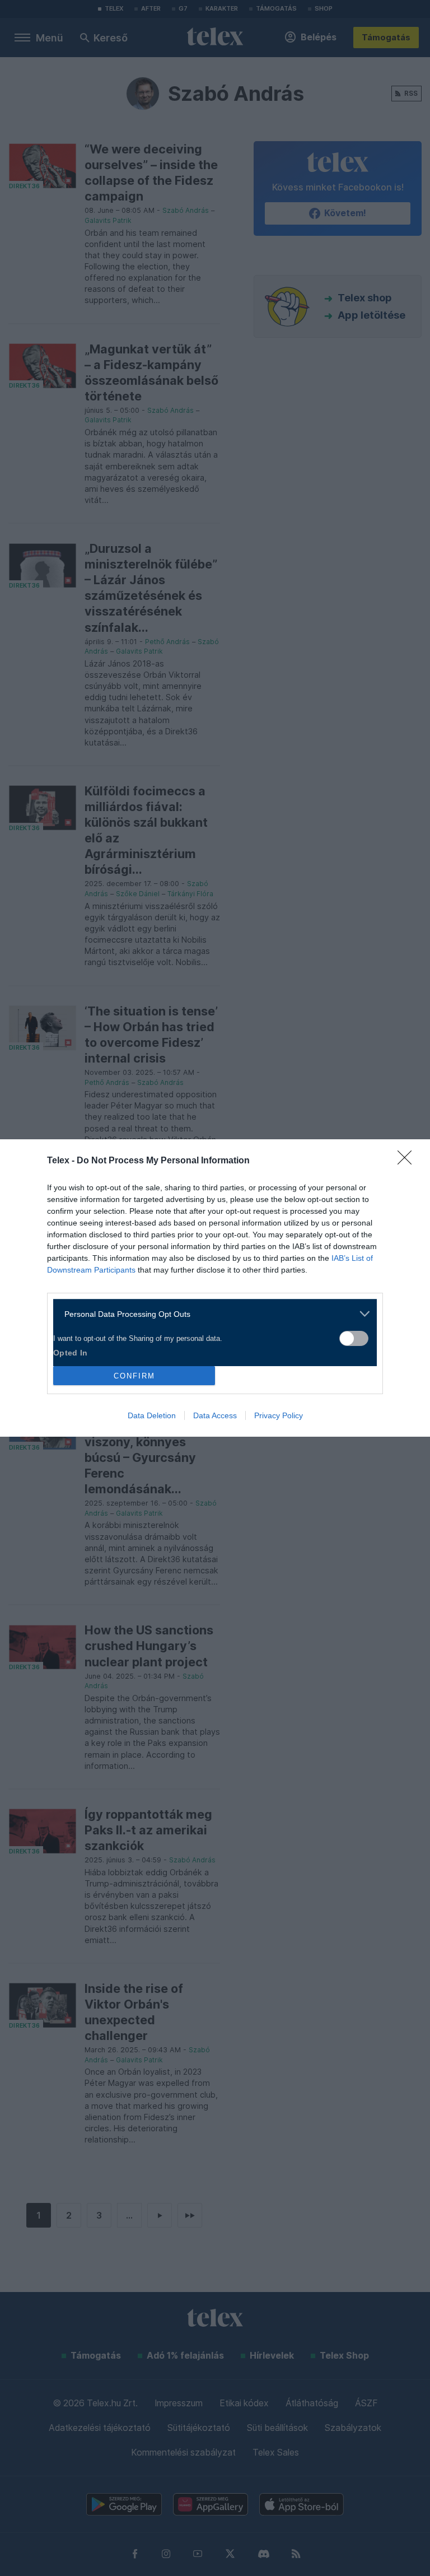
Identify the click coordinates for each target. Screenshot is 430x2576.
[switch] (354, 1338)
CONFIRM (134, 1376)
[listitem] (211, 1314)
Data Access (215, 1415)
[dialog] (215, 1288)
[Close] (408, 1161)
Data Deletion (152, 1415)
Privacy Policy (279, 1415)
